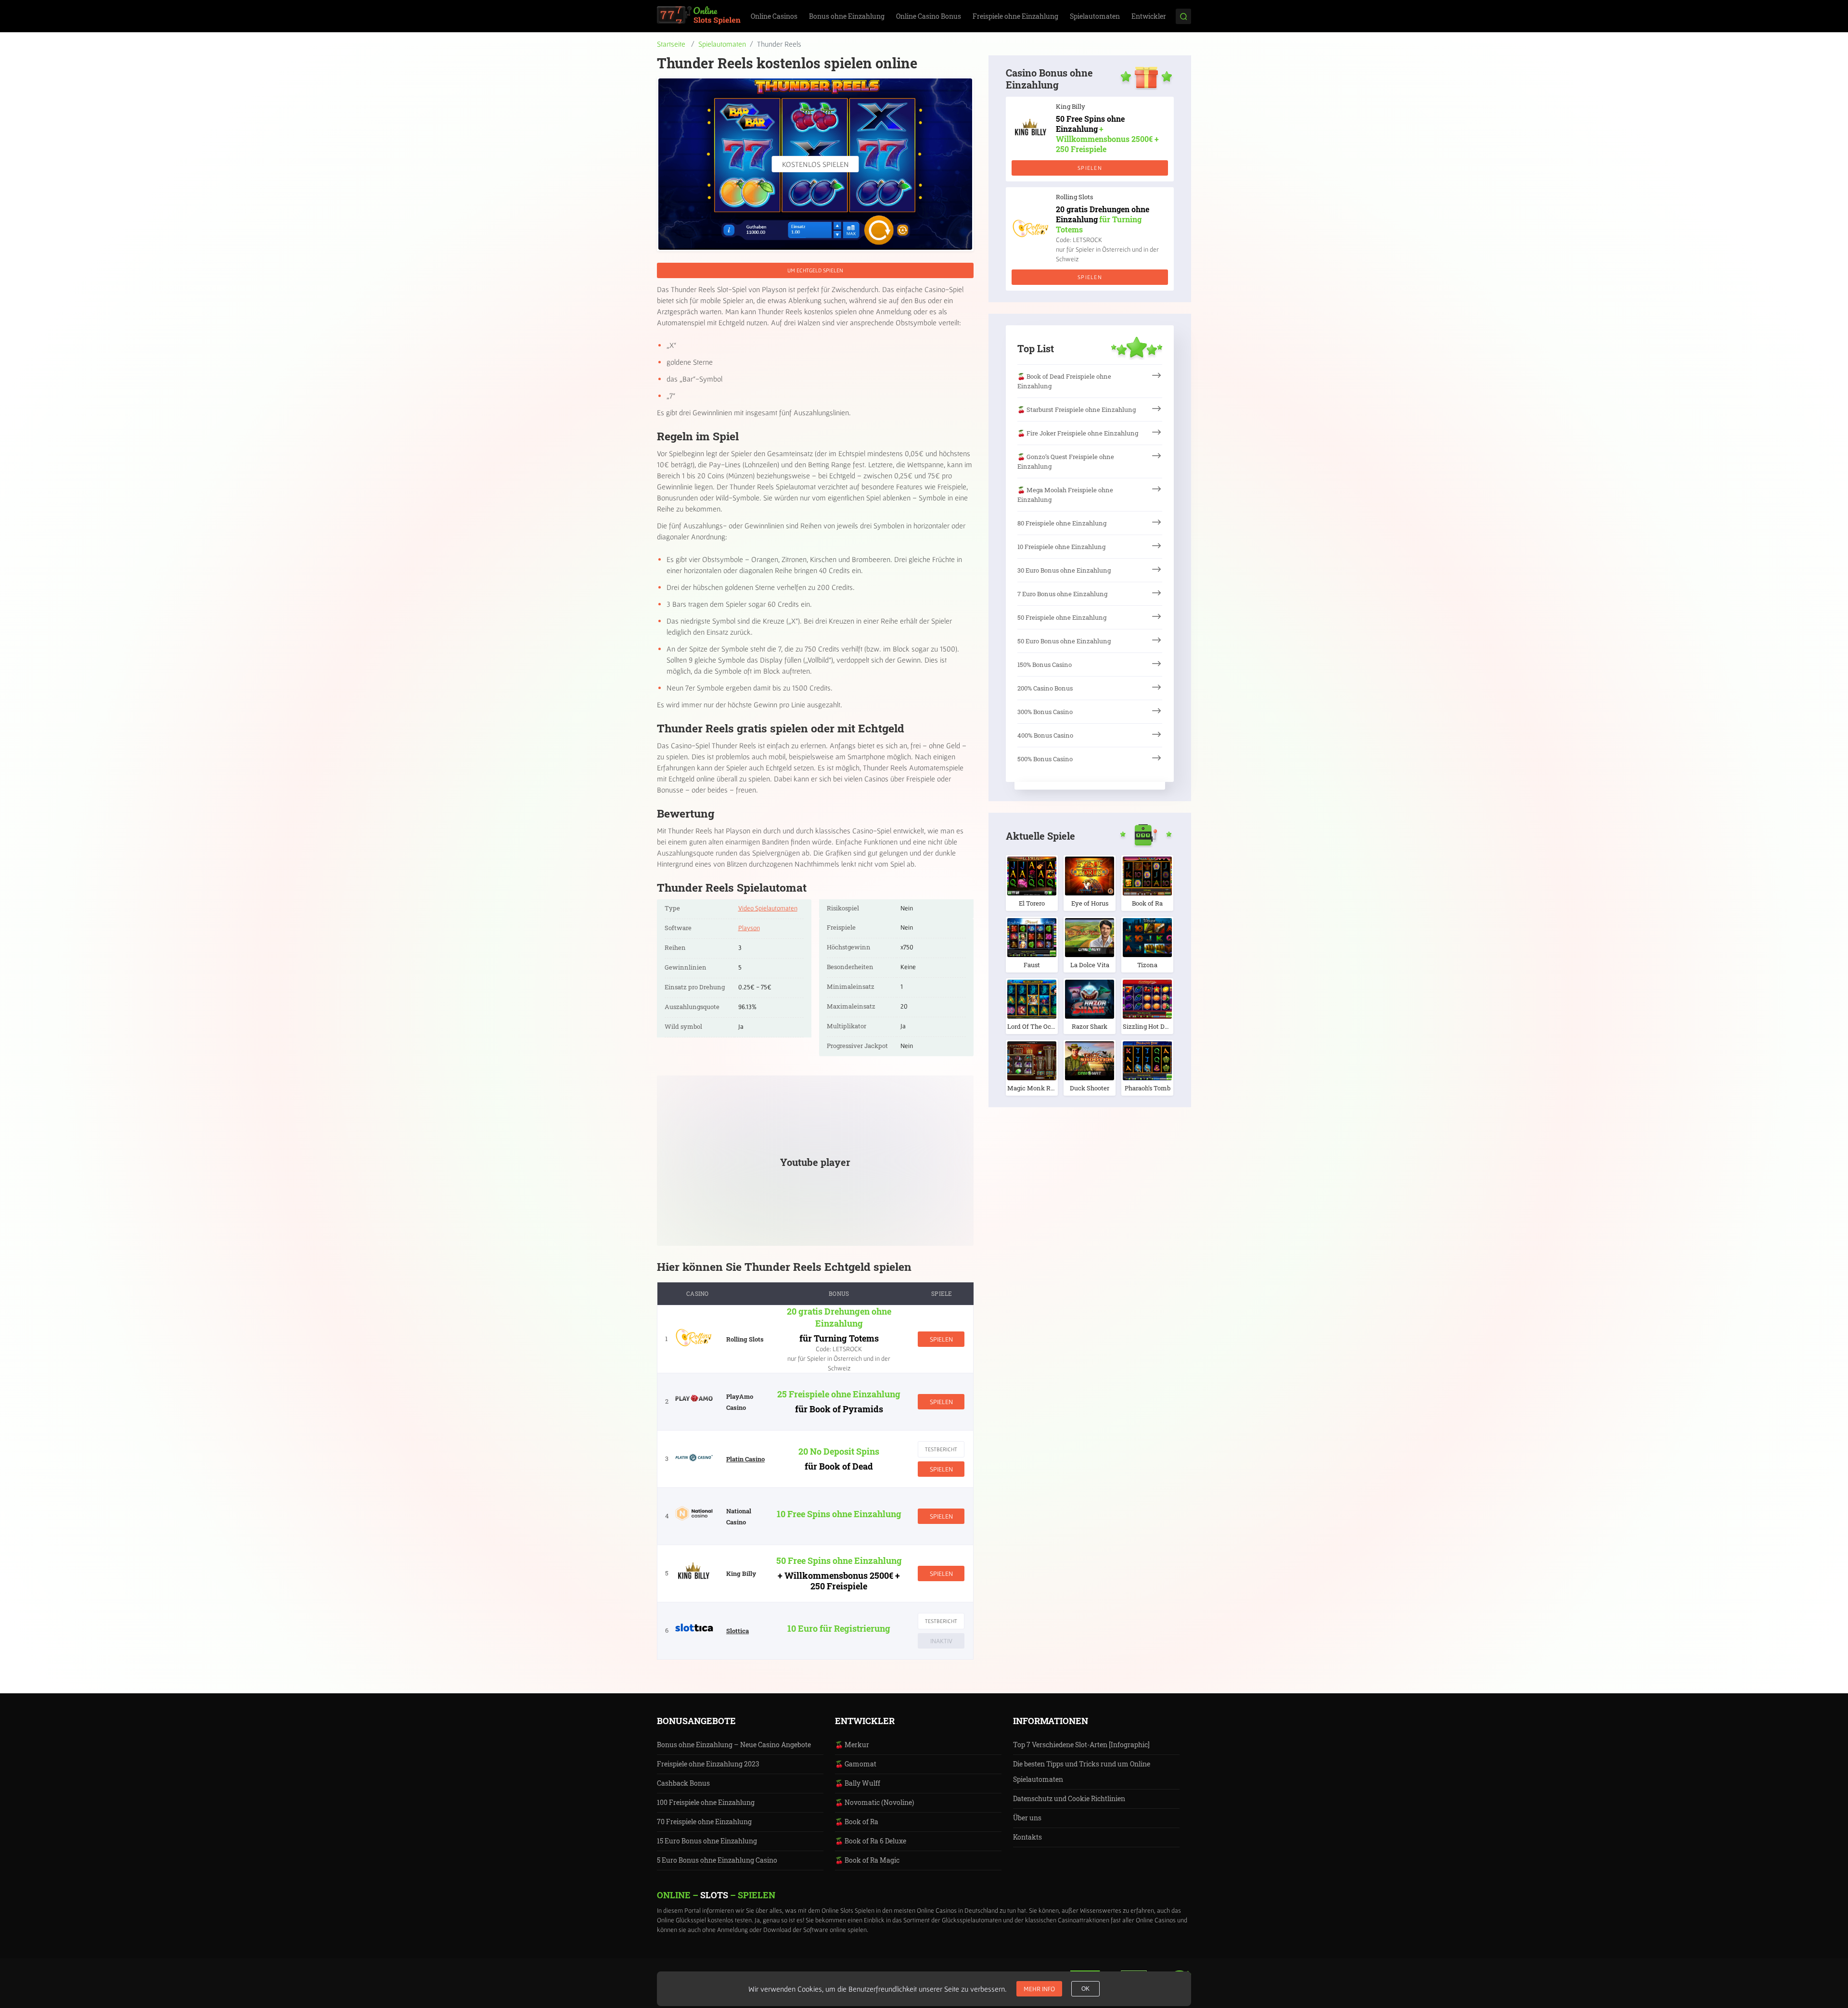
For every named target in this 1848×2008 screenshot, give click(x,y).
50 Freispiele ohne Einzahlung (1062, 617)
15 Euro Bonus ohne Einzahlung (707, 1841)
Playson (749, 928)
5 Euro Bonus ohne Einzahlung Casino (717, 1860)
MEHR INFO (1039, 1989)
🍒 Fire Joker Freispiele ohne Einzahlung (1078, 433)
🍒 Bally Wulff (858, 1783)
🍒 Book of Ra (857, 1822)
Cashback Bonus (683, 1783)
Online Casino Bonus (929, 16)
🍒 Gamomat (856, 1764)
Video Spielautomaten (768, 908)
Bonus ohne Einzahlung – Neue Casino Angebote (734, 1745)
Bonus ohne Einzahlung (847, 16)
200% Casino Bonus (1045, 688)
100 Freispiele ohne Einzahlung (706, 1802)
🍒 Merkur (852, 1745)
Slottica (738, 1631)
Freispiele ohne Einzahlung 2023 (708, 1764)
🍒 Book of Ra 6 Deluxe (871, 1841)
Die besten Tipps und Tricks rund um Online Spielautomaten (1082, 1771)
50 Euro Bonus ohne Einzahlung (1064, 641)
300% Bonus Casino (1045, 712)
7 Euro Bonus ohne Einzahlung (1062, 594)
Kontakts (1027, 1837)
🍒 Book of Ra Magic (867, 1860)
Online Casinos (774, 16)
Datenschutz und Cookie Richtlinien (1069, 1798)
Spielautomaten (1095, 16)
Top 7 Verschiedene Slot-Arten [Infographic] (1081, 1745)
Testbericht (941, 1449)
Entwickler (1149, 16)
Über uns (1027, 1818)
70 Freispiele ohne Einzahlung (704, 1822)
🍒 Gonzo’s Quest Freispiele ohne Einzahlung (1066, 461)
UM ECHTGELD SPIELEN (815, 270)
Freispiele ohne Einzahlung (1015, 16)
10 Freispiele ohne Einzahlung (1061, 547)
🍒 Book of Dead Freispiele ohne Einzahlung (1064, 381)
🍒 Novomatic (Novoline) (874, 1802)
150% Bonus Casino (1045, 665)
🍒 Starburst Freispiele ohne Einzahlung (1077, 409)
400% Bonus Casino (1045, 735)
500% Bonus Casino (1045, 759)
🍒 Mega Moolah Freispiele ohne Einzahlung (1065, 495)
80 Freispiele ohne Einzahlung (1062, 523)
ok (1085, 1989)
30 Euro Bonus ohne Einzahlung (1064, 570)
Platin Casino (745, 1459)
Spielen (941, 1339)
